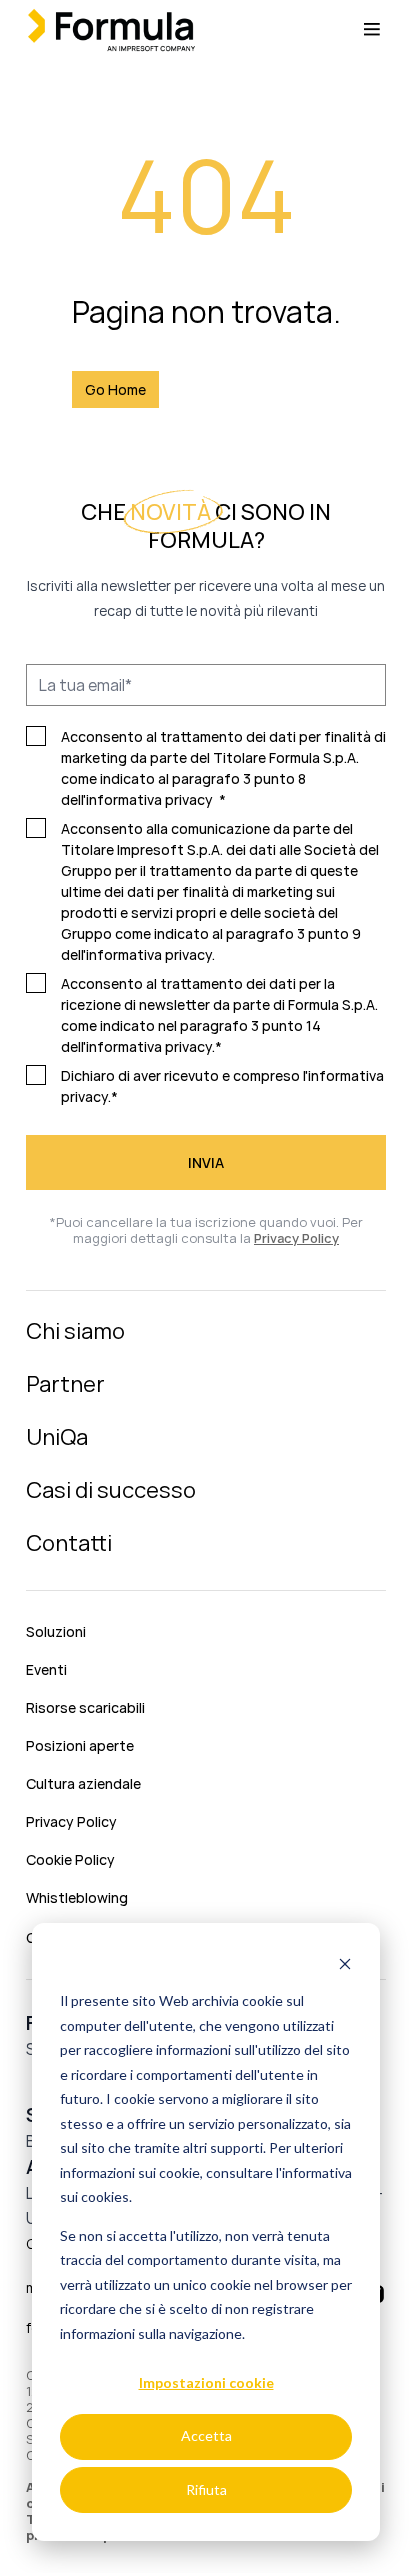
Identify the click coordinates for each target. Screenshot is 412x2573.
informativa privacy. (150, 954)
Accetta (206, 2435)
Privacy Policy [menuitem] (71, 1821)
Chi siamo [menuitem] (75, 1331)
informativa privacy (149, 799)
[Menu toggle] (372, 29)
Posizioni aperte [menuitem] (80, 1745)
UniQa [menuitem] (57, 1437)
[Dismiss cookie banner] (345, 1963)
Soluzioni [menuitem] (56, 1631)
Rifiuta (206, 2489)
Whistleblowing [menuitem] (77, 1897)
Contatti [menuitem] (69, 1543)
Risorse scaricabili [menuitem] (85, 1707)
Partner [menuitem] (65, 1384)
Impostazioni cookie (206, 2382)
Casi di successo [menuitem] (111, 1490)
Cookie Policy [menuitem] (70, 1859)
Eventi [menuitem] (46, 1669)
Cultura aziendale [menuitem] (83, 1783)
